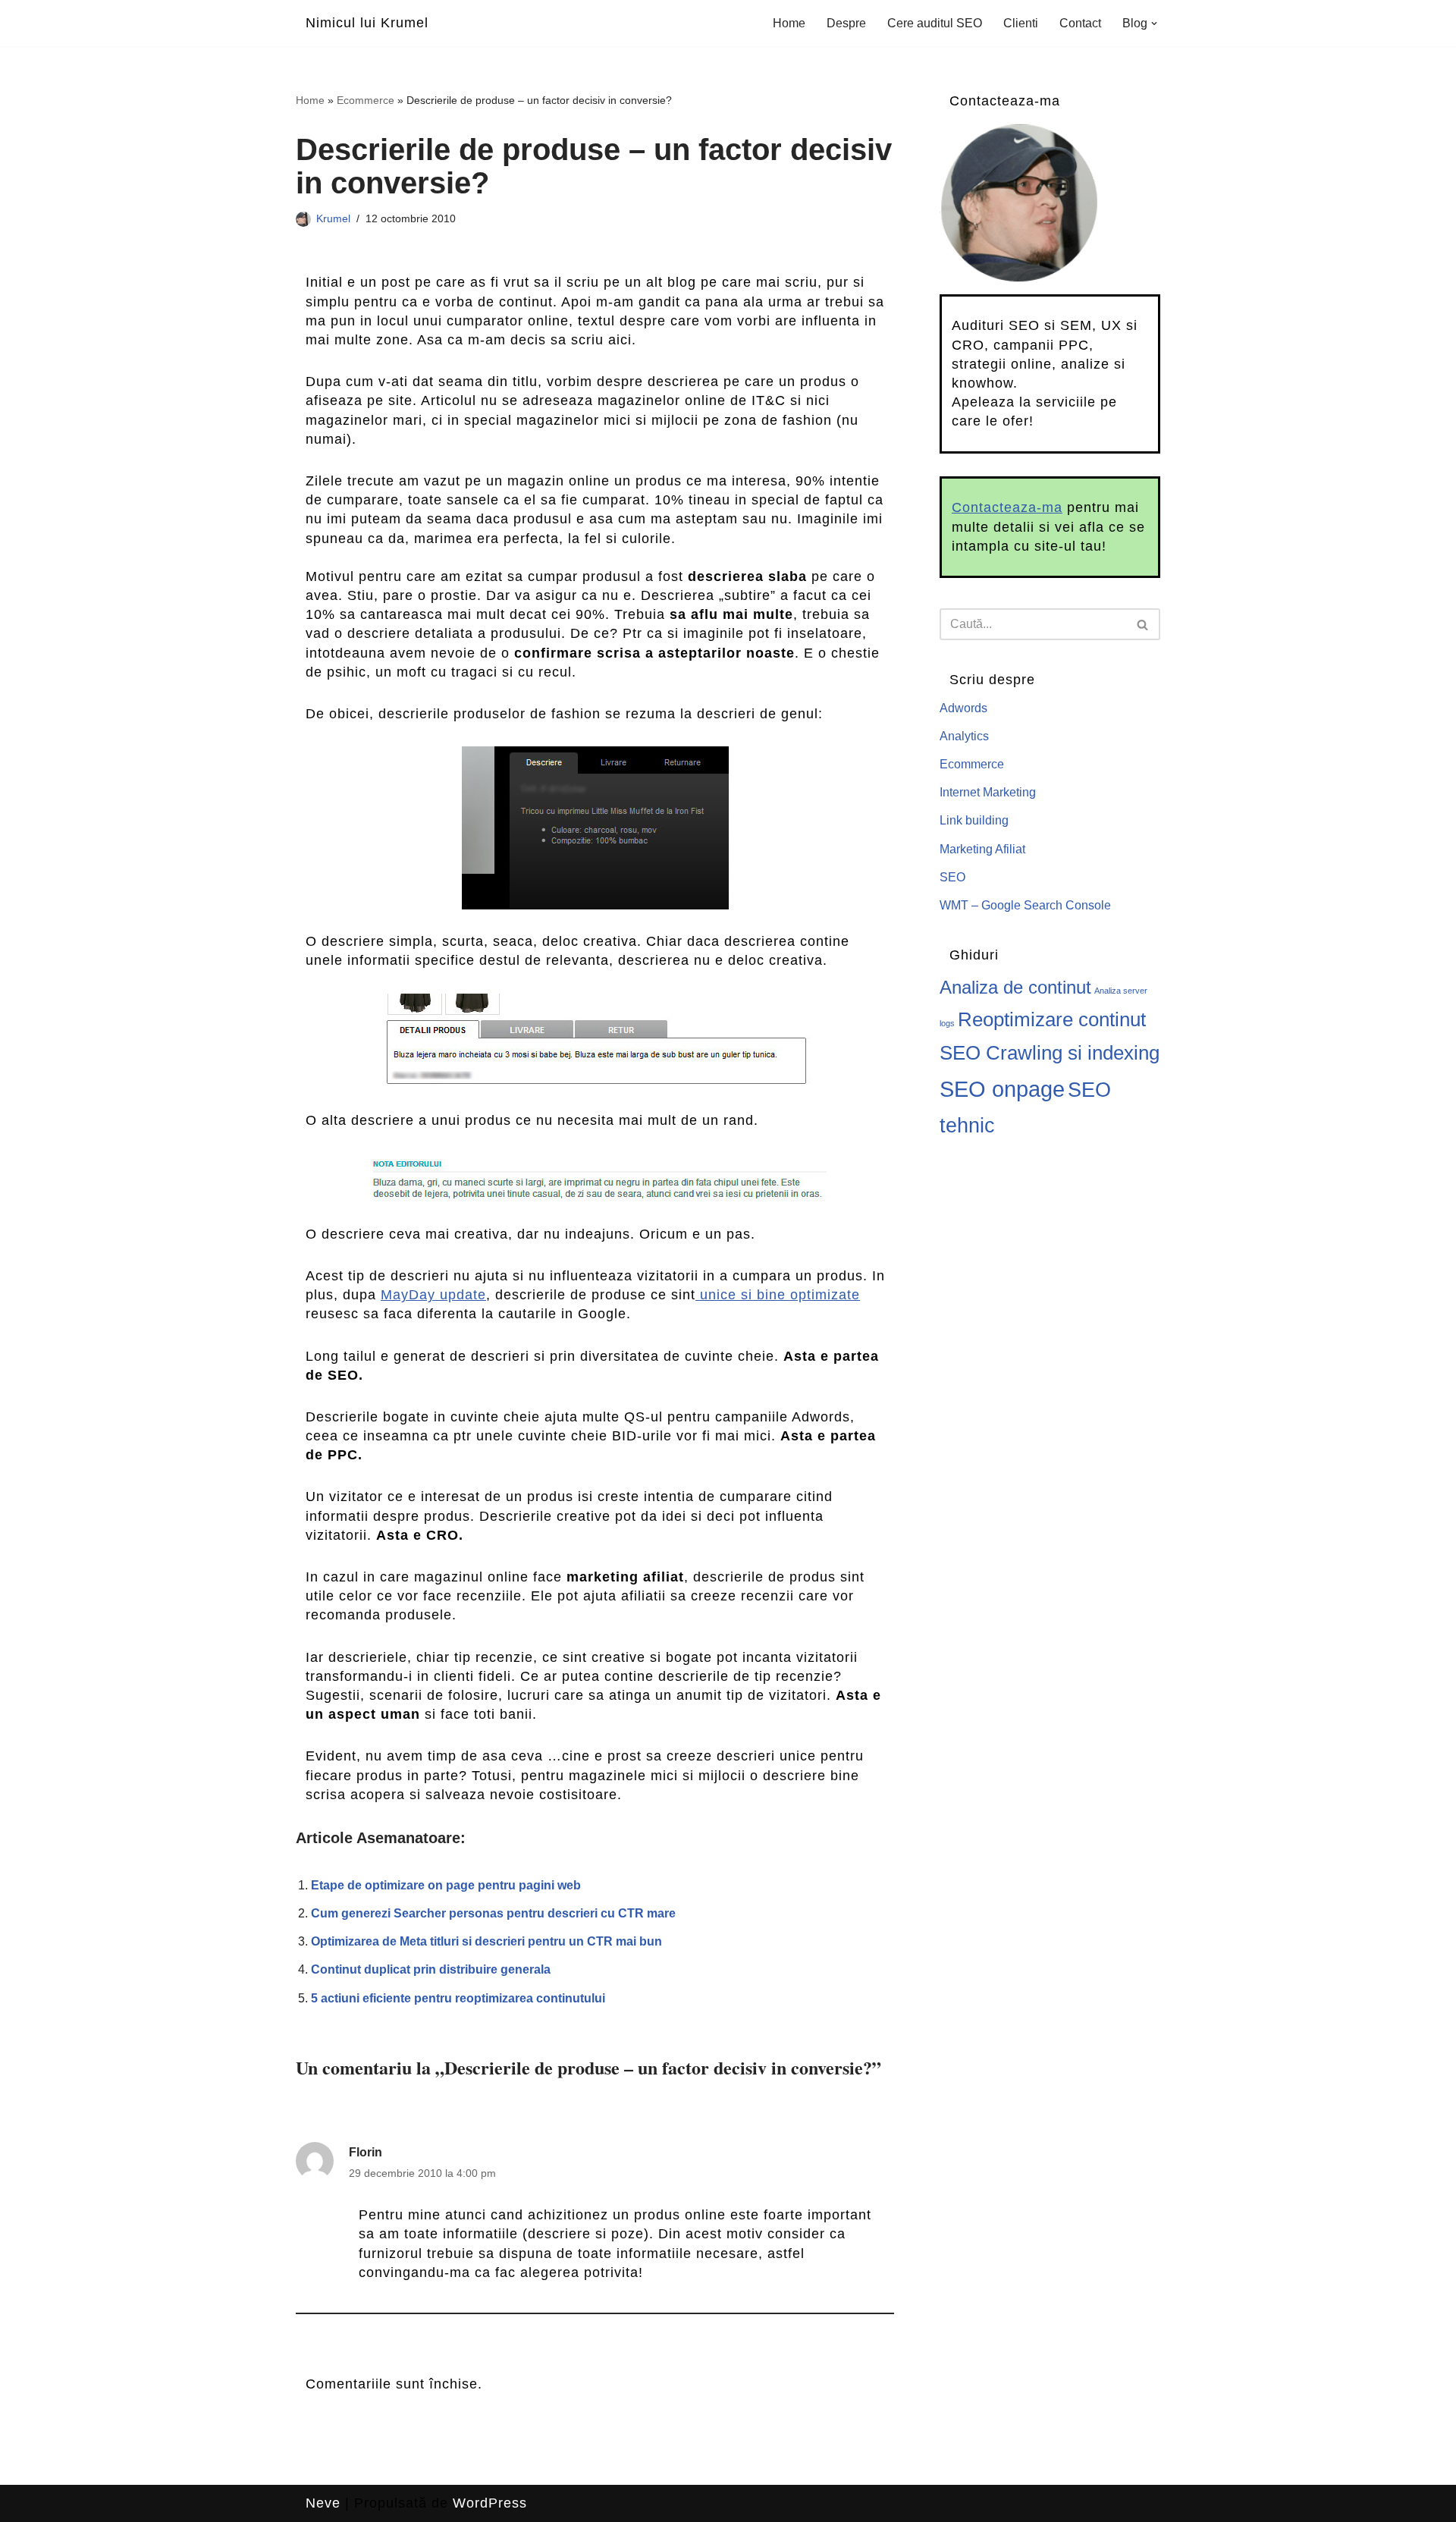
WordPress (490, 2503)
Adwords (963, 708)
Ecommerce (366, 100)
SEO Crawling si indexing (1050, 1053)
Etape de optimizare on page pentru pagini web (446, 1885)
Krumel (333, 218)
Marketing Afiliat (982, 849)
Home (789, 23)
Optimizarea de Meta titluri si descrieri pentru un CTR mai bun (486, 1941)
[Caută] (1143, 624)
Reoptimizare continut (1052, 1019)
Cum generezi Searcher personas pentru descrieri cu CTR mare (493, 1913)
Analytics (964, 736)
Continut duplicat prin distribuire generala (431, 1969)
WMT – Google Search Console (1025, 905)
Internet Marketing (988, 792)
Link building (974, 820)
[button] (1154, 24)
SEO (952, 877)
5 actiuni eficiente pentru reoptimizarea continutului (458, 1998)
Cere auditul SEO (935, 23)
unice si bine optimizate (778, 1295)
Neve (323, 2503)
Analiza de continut (1015, 988)
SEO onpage (1002, 1089)
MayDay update (433, 1295)
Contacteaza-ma (1007, 507)
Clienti (1021, 23)
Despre (846, 23)
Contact (1080, 23)
